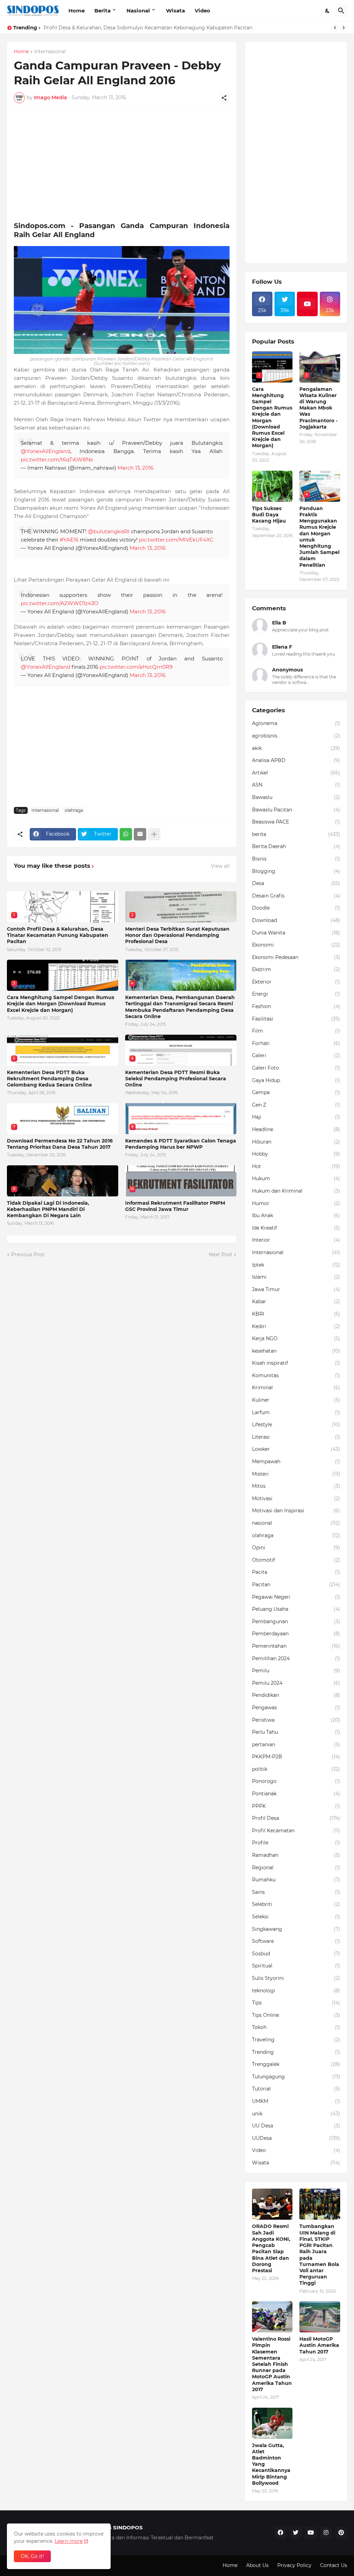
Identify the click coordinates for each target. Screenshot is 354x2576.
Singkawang (296, 1929)
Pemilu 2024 (296, 1683)
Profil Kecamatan (296, 1831)
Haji (296, 1117)
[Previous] (335, 28)
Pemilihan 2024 (296, 1658)
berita (296, 834)
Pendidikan (296, 1695)
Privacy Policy (294, 2565)
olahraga (74, 810)
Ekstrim (296, 969)
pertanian (296, 1745)
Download (296, 920)
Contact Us (334, 2565)
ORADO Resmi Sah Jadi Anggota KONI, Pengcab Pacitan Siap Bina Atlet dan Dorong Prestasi (271, 2248)
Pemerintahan (296, 1646)
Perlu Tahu (296, 1732)
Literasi (296, 1437)
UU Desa (296, 2126)
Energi (296, 994)
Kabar (296, 1301)
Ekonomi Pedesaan (296, 957)
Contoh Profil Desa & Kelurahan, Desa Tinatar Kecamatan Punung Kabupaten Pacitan (58, 935)
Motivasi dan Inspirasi (296, 1511)
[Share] (224, 98)
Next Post (221, 1254)
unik (296, 2114)
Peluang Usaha (296, 1609)
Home (77, 11)
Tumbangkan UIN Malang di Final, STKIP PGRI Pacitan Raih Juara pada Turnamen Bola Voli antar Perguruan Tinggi (319, 2255)
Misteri (296, 1474)
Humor (296, 1203)
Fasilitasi (296, 1019)
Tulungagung (296, 2077)
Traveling (296, 2040)
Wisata (175, 11)
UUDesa (296, 2138)
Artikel (296, 773)
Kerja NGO (296, 1338)
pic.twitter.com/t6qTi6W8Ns (57, 459)
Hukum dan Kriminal (296, 1191)
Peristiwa (296, 1720)
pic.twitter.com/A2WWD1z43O (60, 603)
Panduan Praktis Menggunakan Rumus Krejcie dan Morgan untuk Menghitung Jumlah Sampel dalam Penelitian (319, 537)
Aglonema (296, 723)
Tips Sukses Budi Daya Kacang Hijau (269, 515)
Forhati (296, 1043)
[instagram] (326, 2533)
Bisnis (296, 859)
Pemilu (296, 1671)
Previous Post (28, 1254)
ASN (296, 785)
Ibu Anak (296, 1215)
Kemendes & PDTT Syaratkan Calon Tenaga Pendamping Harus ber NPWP (181, 1144)
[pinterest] (341, 2533)
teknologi (296, 1991)
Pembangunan (296, 1621)
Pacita (296, 1572)
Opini (296, 1548)
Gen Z (296, 1105)
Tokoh (296, 2027)
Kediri (296, 1326)
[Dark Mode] (328, 11)
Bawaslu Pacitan (296, 810)
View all (220, 866)
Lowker (296, 1449)
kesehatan (296, 1351)
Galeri (296, 1055)
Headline (296, 1129)
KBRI (296, 1314)
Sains (296, 1892)
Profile (296, 1843)
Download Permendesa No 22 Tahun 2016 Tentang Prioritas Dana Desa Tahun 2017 (60, 1144)
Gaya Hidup (296, 1080)
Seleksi (296, 1917)
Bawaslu (296, 797)
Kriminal (296, 1388)
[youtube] (307, 304)
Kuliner (296, 1400)
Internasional (50, 52)
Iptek (296, 1265)
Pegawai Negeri (296, 1597)
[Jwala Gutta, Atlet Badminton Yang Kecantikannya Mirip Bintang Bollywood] (272, 2423)
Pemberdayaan (296, 1634)
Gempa (296, 1092)
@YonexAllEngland (45, 451)
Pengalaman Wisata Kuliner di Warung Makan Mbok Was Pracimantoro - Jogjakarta (318, 408)
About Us (257, 2565)
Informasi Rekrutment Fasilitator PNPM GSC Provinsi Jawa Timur (175, 1206)
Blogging (296, 871)
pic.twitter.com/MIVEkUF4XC (176, 540)
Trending (296, 2052)
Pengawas (296, 1708)
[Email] (140, 834)
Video (202, 11)
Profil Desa (296, 1818)
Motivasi (296, 1498)
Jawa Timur (296, 1289)
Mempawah (296, 1461)
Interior (296, 1240)
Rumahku (296, 1880)
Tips (296, 2003)
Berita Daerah (296, 846)
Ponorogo (296, 1781)
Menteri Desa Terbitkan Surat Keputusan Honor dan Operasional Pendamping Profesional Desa (177, 935)
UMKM (296, 2101)
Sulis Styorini (296, 1978)
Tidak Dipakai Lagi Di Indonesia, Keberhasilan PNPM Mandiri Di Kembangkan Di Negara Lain (48, 1209)
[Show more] (154, 834)
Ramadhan (296, 1855)
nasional (296, 1523)
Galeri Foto (296, 1068)
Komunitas (296, 1375)
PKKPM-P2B (296, 1757)
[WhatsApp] (126, 834)
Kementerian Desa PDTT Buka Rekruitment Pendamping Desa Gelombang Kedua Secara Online (49, 1079)
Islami (296, 1277)
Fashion (296, 1006)
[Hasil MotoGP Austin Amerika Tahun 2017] (320, 2317)
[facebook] (280, 2533)
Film (296, 1031)
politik (296, 1769)
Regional (296, 1868)
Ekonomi (296, 945)
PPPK (296, 1806)
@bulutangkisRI (109, 531)
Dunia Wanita (296, 933)
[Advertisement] (122, 166)
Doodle (296, 908)
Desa (296, 883)
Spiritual (296, 1966)
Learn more (69, 2541)
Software (296, 1941)
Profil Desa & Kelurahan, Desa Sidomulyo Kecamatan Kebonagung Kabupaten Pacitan (148, 28)
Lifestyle (296, 1425)
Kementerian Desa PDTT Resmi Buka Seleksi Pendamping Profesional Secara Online (176, 1079)
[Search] (341, 11)
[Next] (344, 28)
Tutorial (296, 2089)
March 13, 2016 (136, 468)
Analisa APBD (296, 760)
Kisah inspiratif (296, 1363)
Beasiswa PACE (296, 822)
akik (296, 748)
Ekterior (296, 982)
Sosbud (296, 1954)
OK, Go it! (32, 2556)
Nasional (138, 11)
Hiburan (296, 1142)
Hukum (296, 1178)
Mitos (296, 1486)
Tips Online (296, 2015)
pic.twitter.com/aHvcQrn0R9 (136, 667)
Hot (296, 1166)
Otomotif (296, 1560)
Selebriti (296, 1904)
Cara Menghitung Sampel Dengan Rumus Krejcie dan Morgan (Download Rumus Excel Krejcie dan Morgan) (60, 1004)
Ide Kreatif (296, 1228)
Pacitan (296, 1585)
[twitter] (296, 2533)
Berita (103, 11)
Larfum (296, 1412)
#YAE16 (69, 540)
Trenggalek (296, 2064)
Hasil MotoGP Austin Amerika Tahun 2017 (319, 2345)
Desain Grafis (296, 896)
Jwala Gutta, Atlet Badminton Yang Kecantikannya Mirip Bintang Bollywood (271, 2464)
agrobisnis (296, 736)
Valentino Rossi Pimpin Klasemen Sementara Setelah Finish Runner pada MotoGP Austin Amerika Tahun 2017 (272, 2364)
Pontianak (296, 1794)
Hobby (296, 1154)
